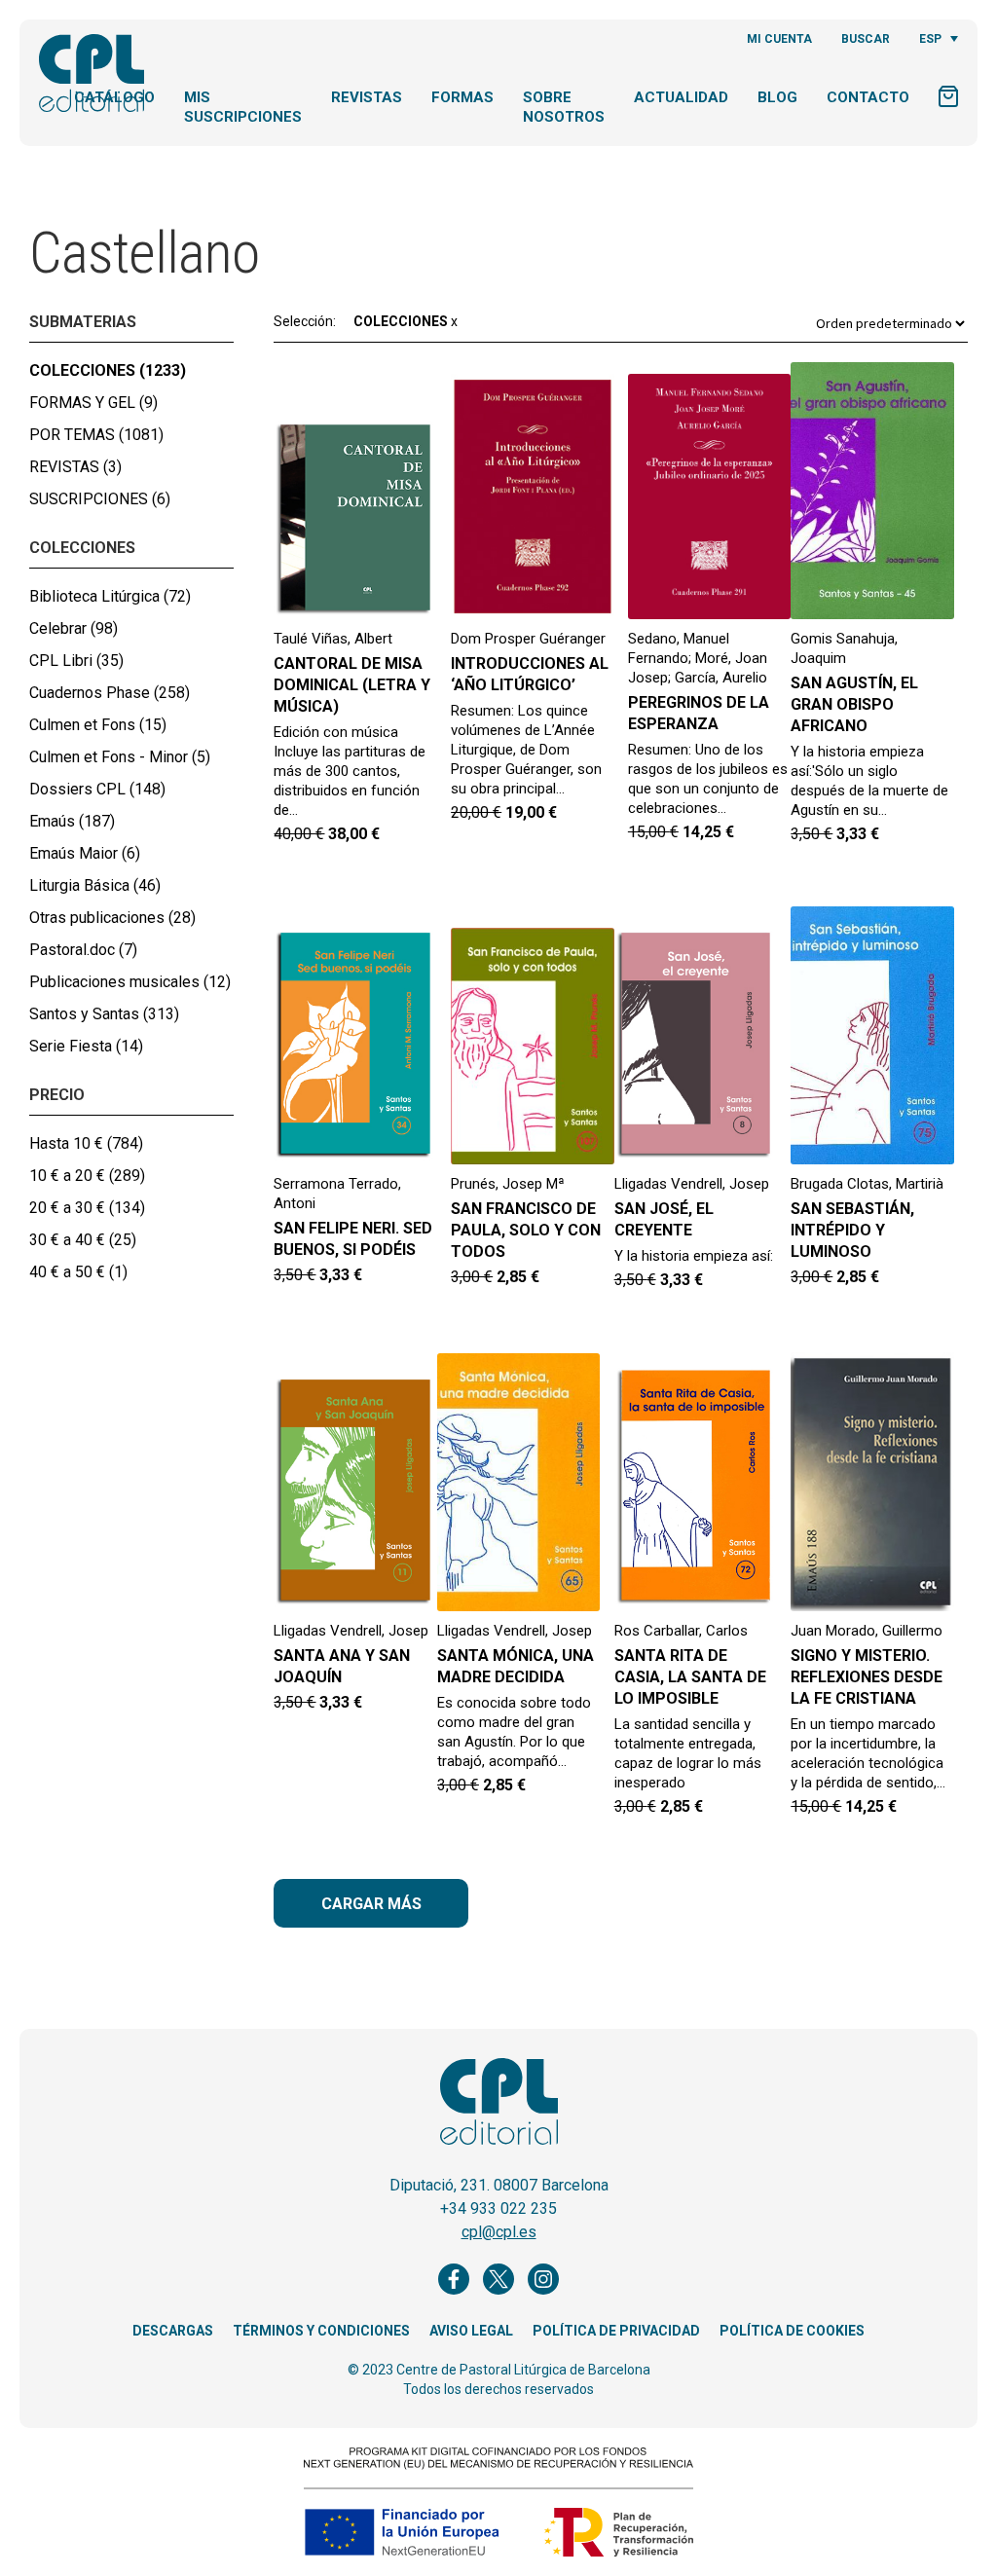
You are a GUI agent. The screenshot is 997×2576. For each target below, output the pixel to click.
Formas (462, 97)
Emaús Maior (85, 853)
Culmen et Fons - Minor (120, 757)
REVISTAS (75, 467)
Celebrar (74, 628)
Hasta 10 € (86, 1143)
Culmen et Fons (98, 725)
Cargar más (371, 1904)
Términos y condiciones (321, 2331)
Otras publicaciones (112, 918)
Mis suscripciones (243, 107)
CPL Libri (76, 661)
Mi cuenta (779, 39)
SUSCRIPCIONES (100, 499)
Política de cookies (792, 2331)
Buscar (866, 39)
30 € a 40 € (83, 1240)
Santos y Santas (104, 1014)
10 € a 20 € (87, 1176)
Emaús (72, 821)
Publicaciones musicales (130, 982)
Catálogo (114, 97)
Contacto (868, 97)
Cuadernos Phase (110, 693)
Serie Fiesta (86, 1046)
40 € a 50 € (78, 1272)
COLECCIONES (108, 370)
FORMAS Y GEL (93, 403)
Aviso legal (471, 2331)
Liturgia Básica (95, 885)
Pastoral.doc (83, 950)
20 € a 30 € (87, 1208)
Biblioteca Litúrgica (110, 596)
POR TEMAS (96, 435)
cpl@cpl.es (499, 2232)
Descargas (173, 2331)
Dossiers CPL (97, 789)
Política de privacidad (616, 2331)
